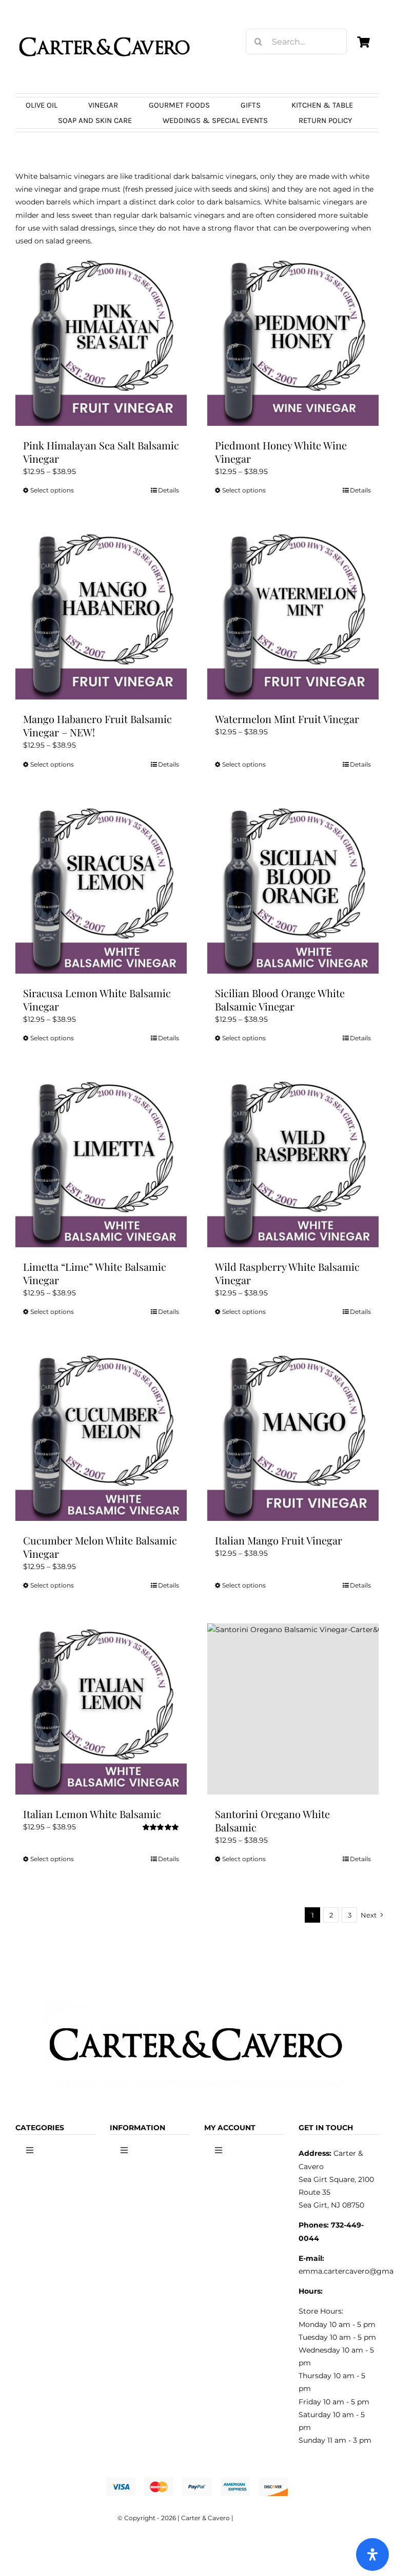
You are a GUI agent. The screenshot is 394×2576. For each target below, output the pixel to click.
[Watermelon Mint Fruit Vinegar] (293, 614)
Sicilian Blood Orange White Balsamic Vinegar (280, 1000)
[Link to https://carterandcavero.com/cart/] (363, 42)
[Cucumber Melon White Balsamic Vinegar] (101, 1435)
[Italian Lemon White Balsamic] (101, 1709)
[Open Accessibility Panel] (372, 2554)
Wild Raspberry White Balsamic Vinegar (287, 1273)
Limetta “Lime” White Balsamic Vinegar (95, 1273)
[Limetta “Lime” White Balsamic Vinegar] (101, 1162)
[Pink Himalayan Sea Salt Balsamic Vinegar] (101, 340)
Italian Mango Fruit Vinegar (279, 1540)
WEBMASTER (256, 2518)
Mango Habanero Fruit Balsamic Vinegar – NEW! (97, 725)
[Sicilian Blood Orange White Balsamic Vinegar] (293, 888)
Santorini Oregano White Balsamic (272, 1820)
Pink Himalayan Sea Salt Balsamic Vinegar (101, 452)
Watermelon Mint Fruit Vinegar (287, 719)
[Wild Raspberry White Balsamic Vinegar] (293, 1162)
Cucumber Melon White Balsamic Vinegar (100, 1547)
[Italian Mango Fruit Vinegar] (293, 1435)
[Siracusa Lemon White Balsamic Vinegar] (101, 888)
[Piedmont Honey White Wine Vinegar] (293, 340)
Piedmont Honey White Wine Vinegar (281, 452)
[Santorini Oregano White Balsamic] (293, 1709)
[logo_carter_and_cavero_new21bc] (105, 24)
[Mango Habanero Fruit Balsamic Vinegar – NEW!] (101, 614)
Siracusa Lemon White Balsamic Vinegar (97, 1000)
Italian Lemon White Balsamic (92, 1814)
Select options (52, 490)
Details (169, 490)
